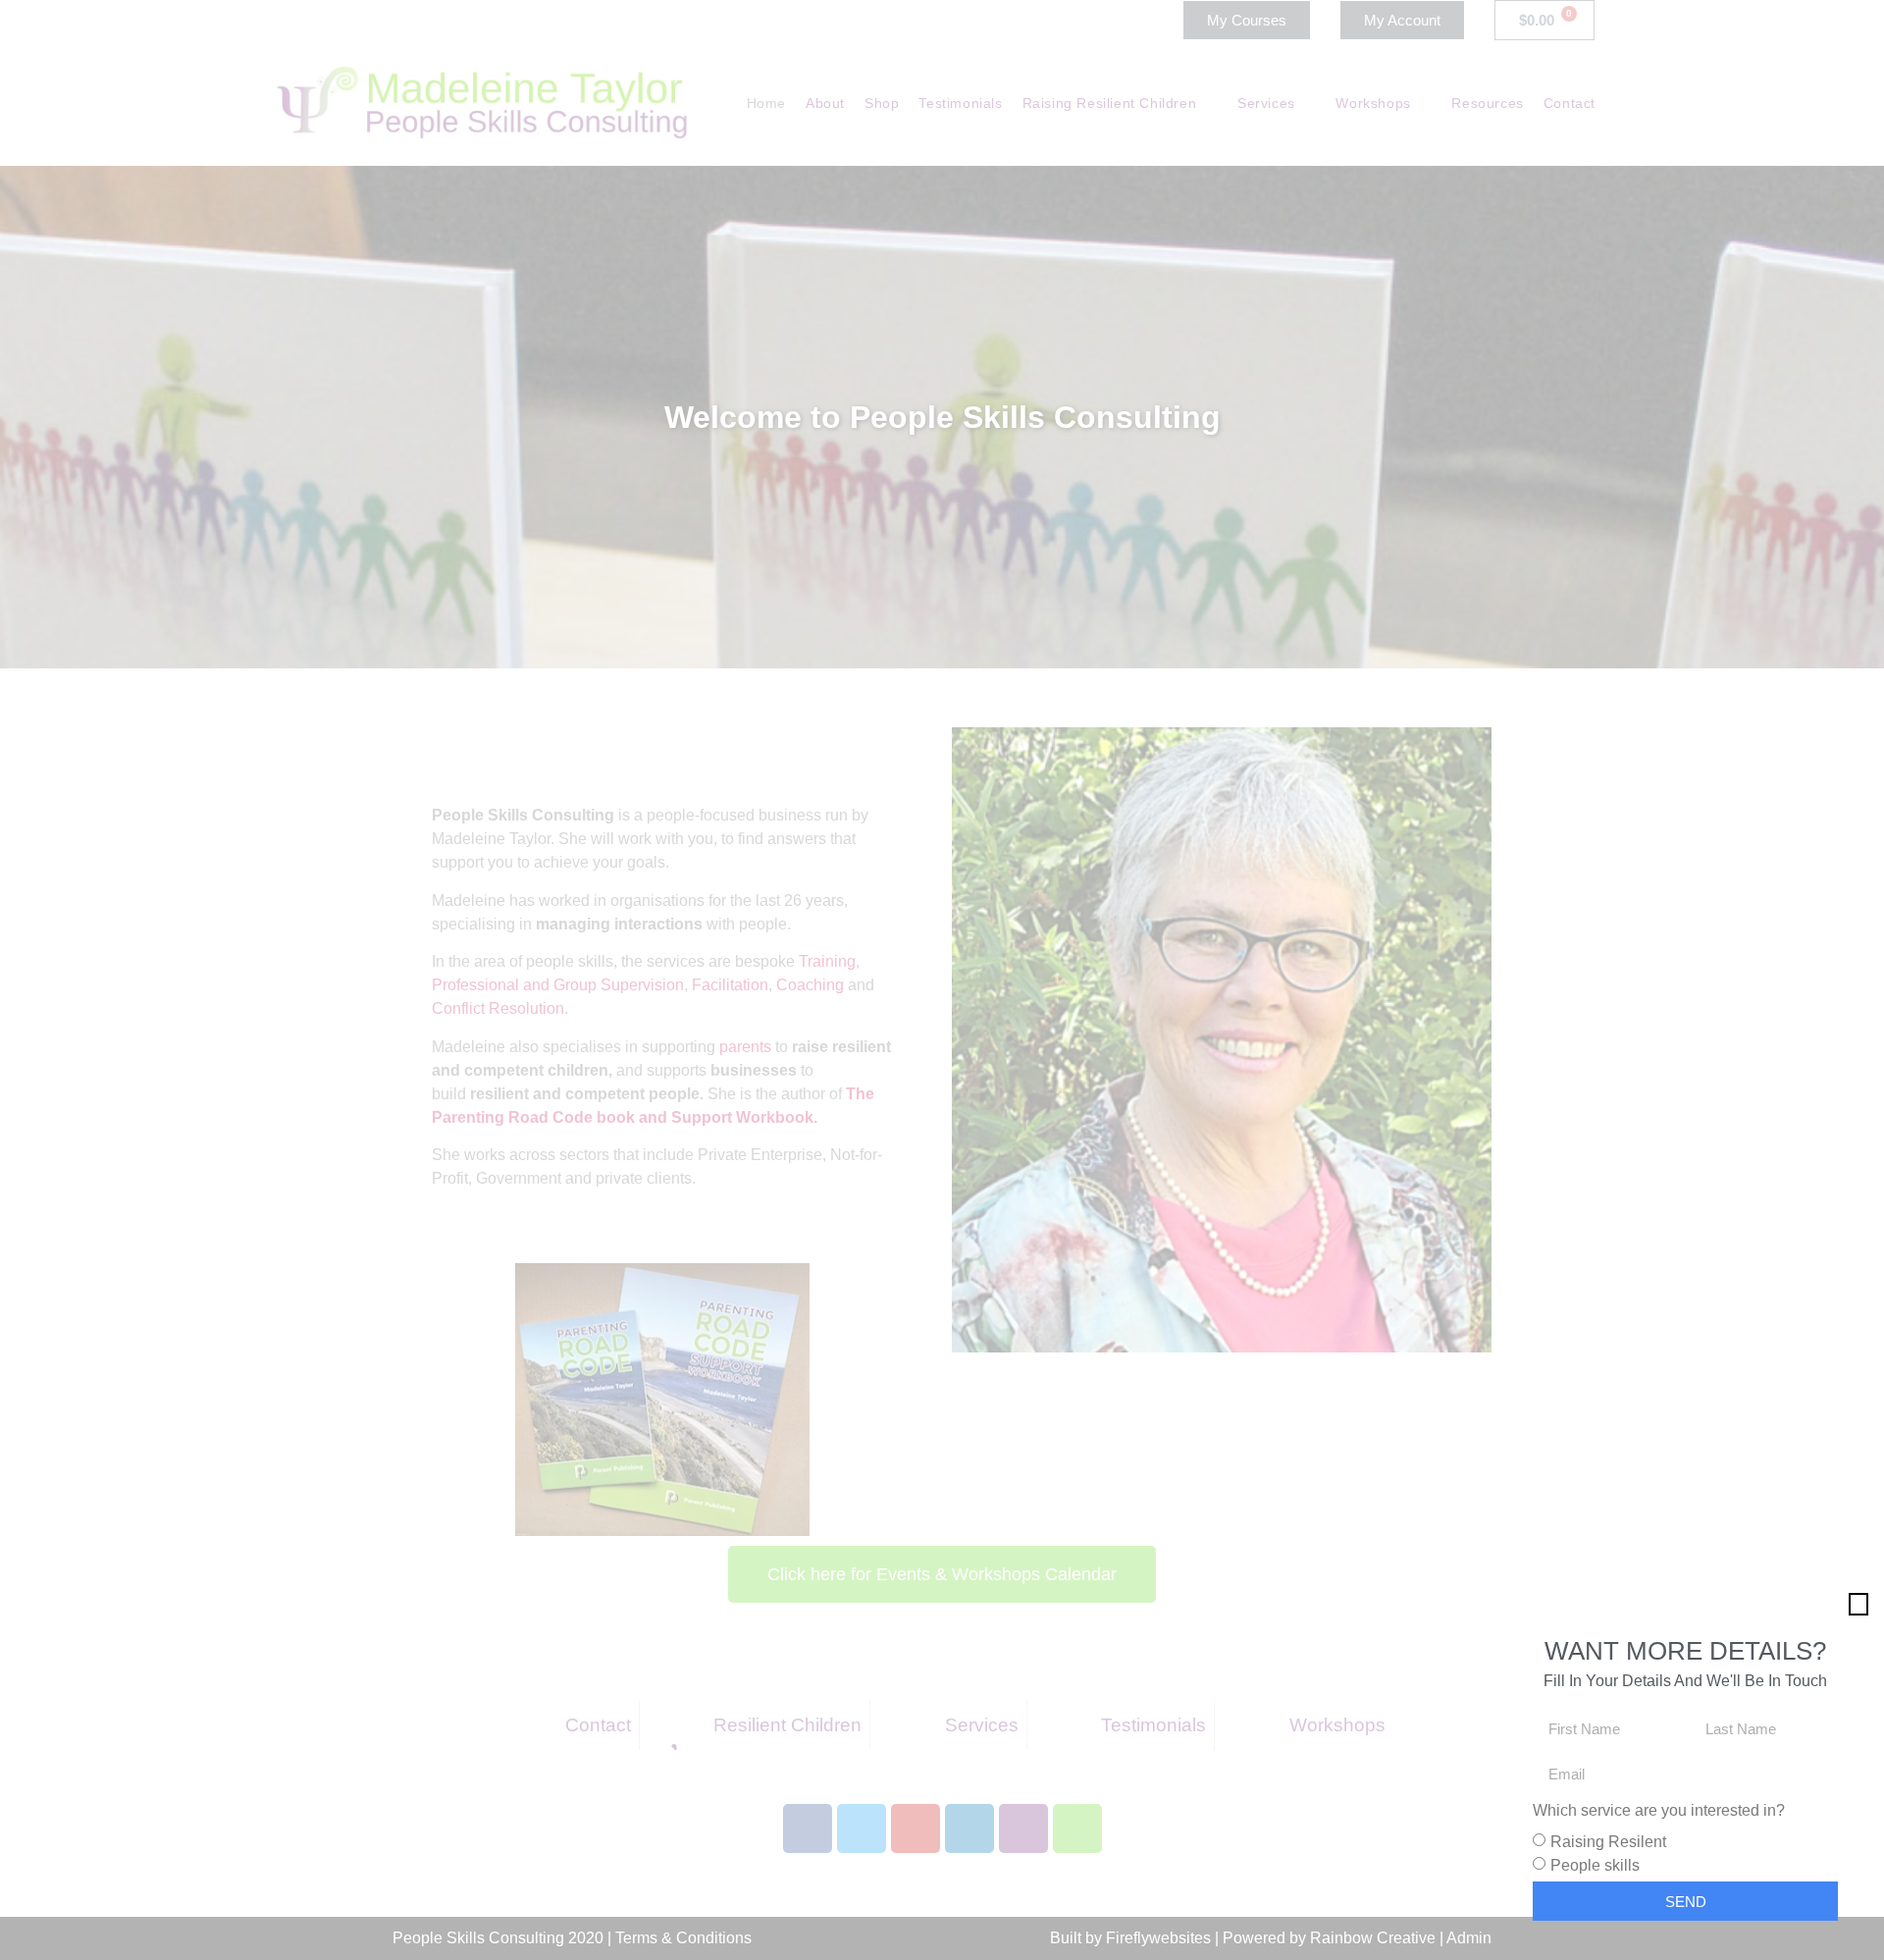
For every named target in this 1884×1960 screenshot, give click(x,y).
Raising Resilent (1608, 1842)
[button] (1858, 1604)
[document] (942, 980)
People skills (1595, 1865)
